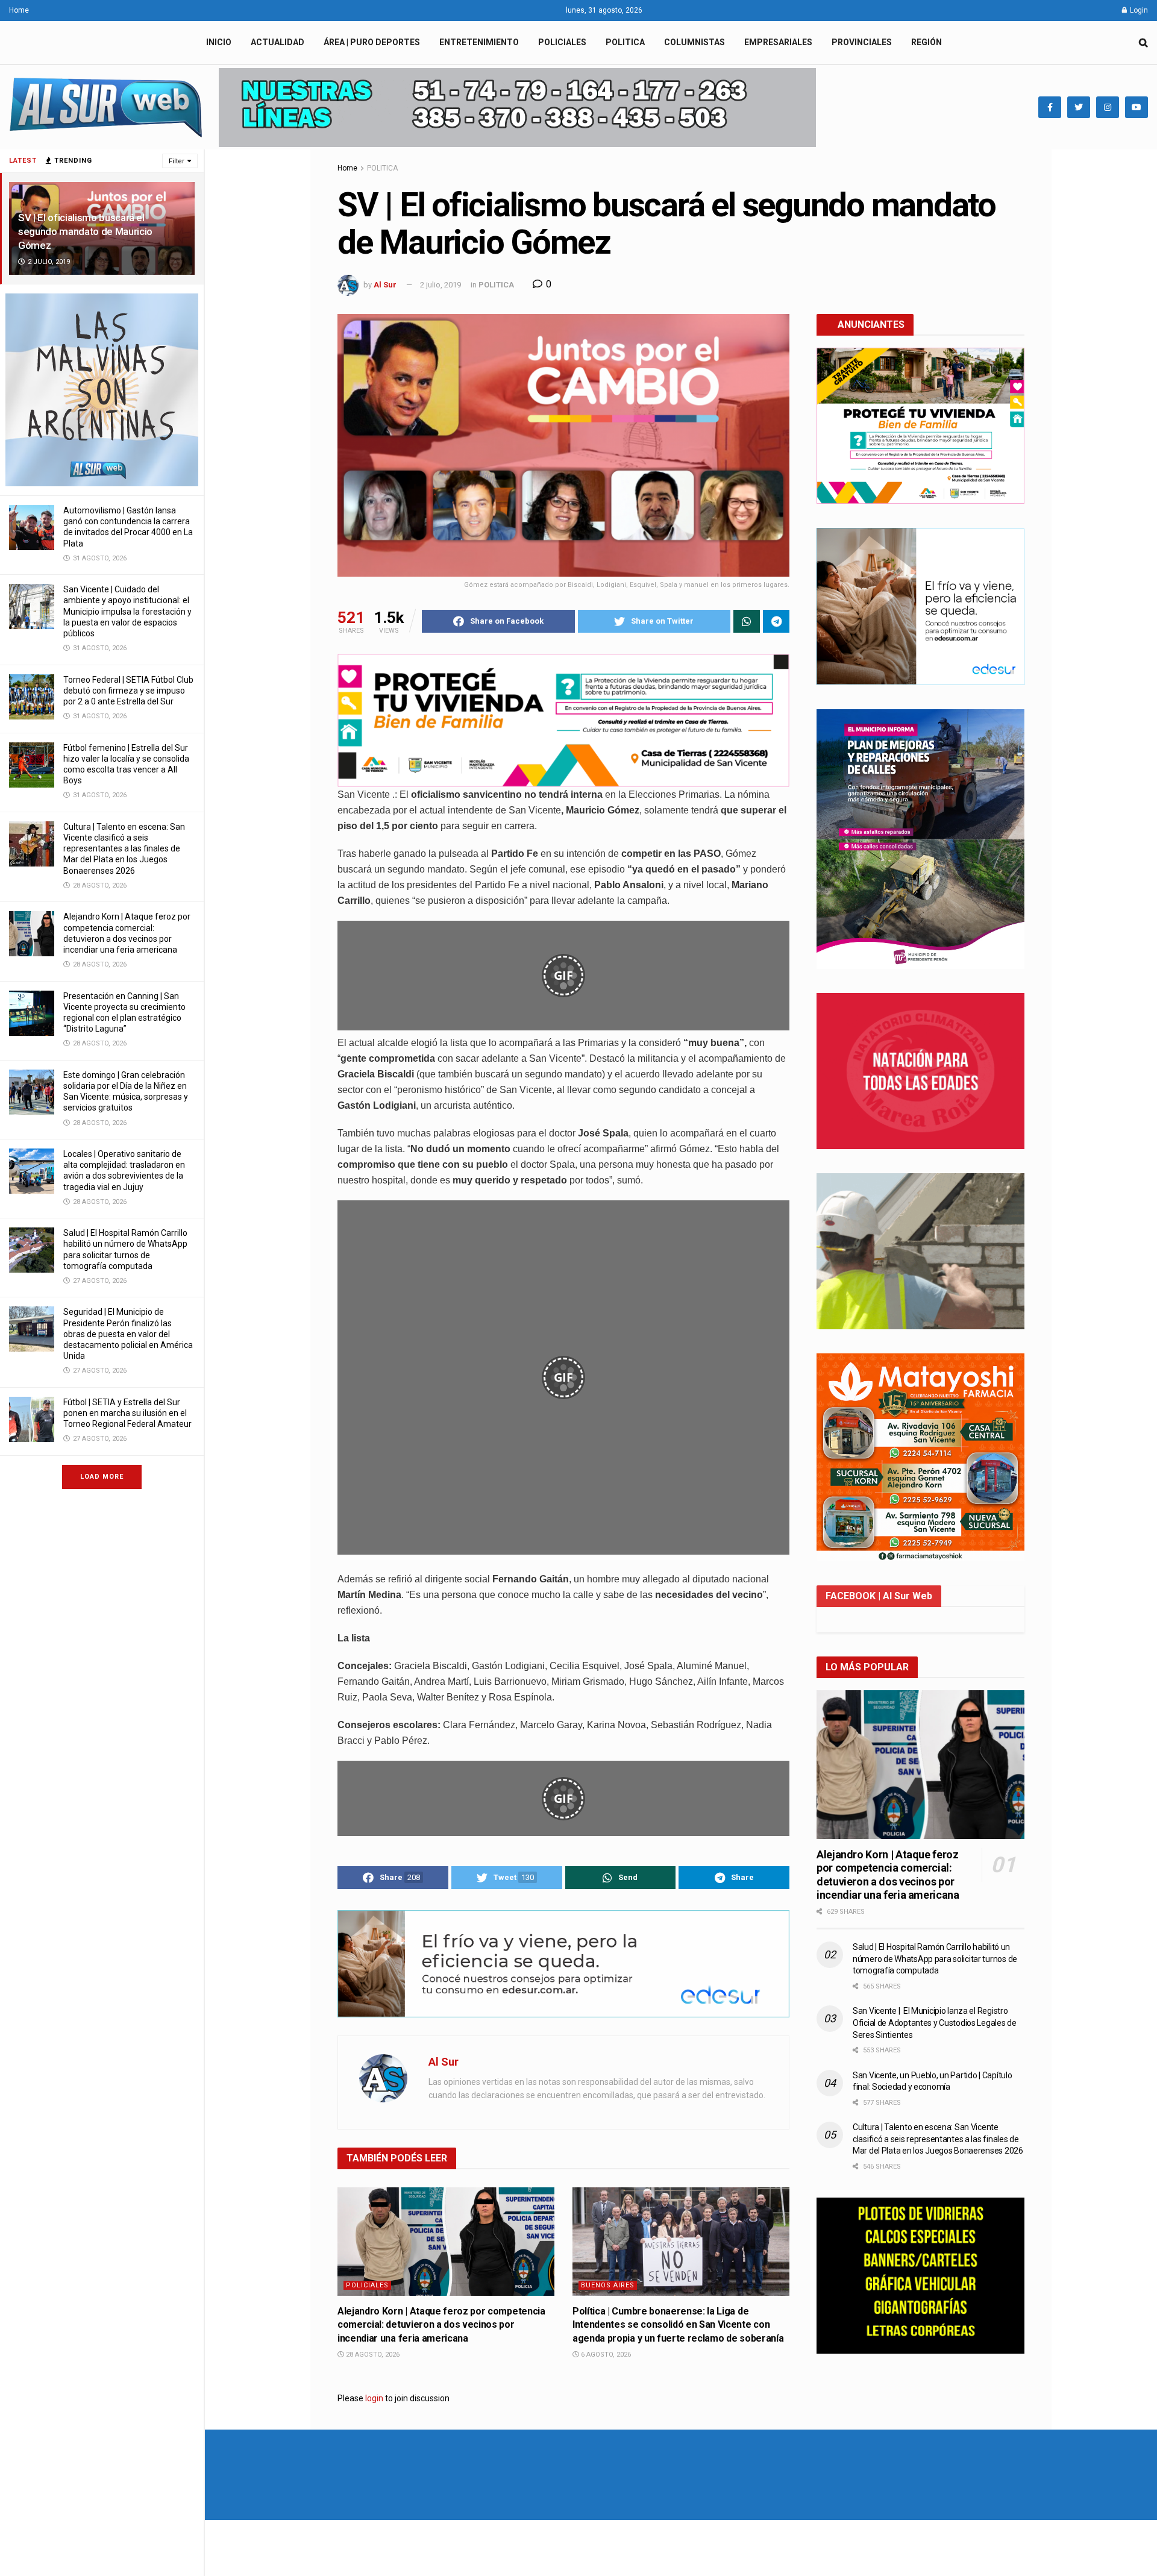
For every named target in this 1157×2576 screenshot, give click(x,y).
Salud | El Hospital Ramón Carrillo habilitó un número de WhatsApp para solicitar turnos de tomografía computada (935, 1959)
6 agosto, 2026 (605, 2355)
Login (1138, 10)
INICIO (219, 42)
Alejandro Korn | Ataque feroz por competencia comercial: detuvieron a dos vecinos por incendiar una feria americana (441, 2325)
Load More (102, 1477)
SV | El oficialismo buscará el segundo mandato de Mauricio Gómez (85, 231)
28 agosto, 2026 (372, 2355)
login (374, 2398)
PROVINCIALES (862, 42)
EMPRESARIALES (778, 42)
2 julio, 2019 (441, 285)
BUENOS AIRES (608, 2285)
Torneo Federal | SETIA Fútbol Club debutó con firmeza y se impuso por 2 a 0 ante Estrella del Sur (128, 691)
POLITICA (625, 42)
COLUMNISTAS (695, 42)
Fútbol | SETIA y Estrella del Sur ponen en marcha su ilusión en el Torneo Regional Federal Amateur (127, 1413)
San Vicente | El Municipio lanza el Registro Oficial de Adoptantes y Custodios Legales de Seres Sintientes (935, 2023)
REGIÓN (927, 42)
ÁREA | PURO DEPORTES (372, 42)
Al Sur (385, 285)
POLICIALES (562, 42)
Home (19, 10)
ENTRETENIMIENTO (479, 42)
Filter (177, 161)
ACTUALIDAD (277, 42)
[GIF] (563, 1027)
